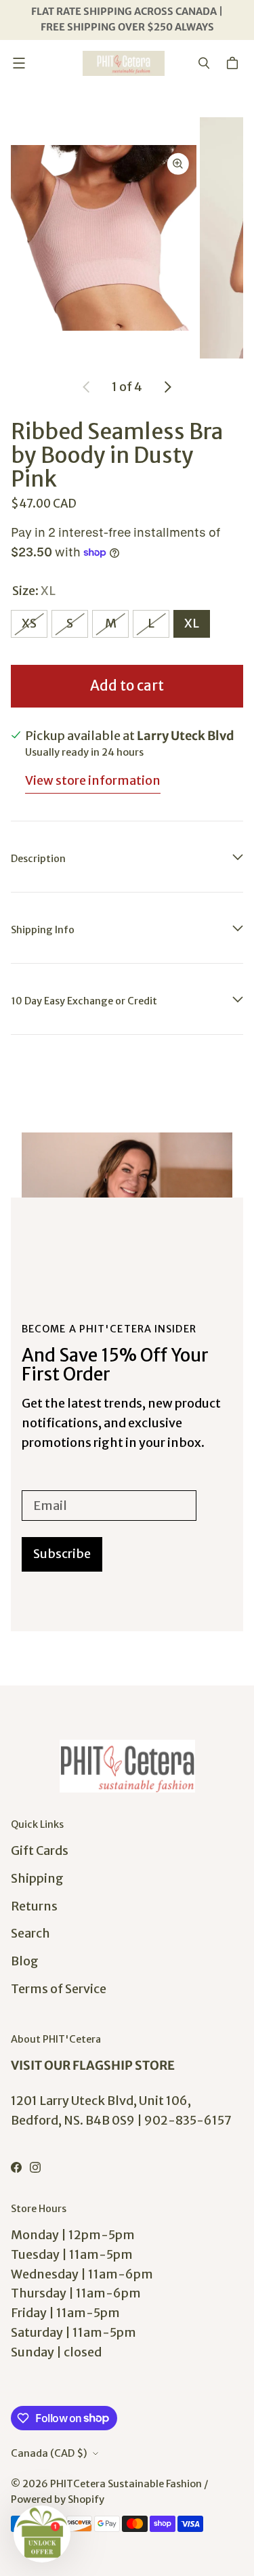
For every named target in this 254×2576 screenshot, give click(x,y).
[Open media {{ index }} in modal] (104, 238)
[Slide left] (87, 387)
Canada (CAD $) (49, 2453)
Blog (25, 1961)
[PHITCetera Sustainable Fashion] (124, 63)
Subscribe (62, 1554)
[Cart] (234, 63)
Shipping (37, 1878)
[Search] (204, 63)
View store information (93, 780)
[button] (42, 2534)
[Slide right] (167, 387)
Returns (34, 1906)
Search (30, 1933)
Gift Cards (40, 1851)
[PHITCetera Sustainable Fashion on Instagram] (35, 2167)
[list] (127, 238)
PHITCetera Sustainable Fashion (126, 2484)
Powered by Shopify (58, 2499)
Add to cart (127, 686)
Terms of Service (59, 1989)
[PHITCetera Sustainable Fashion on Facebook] (16, 2167)
